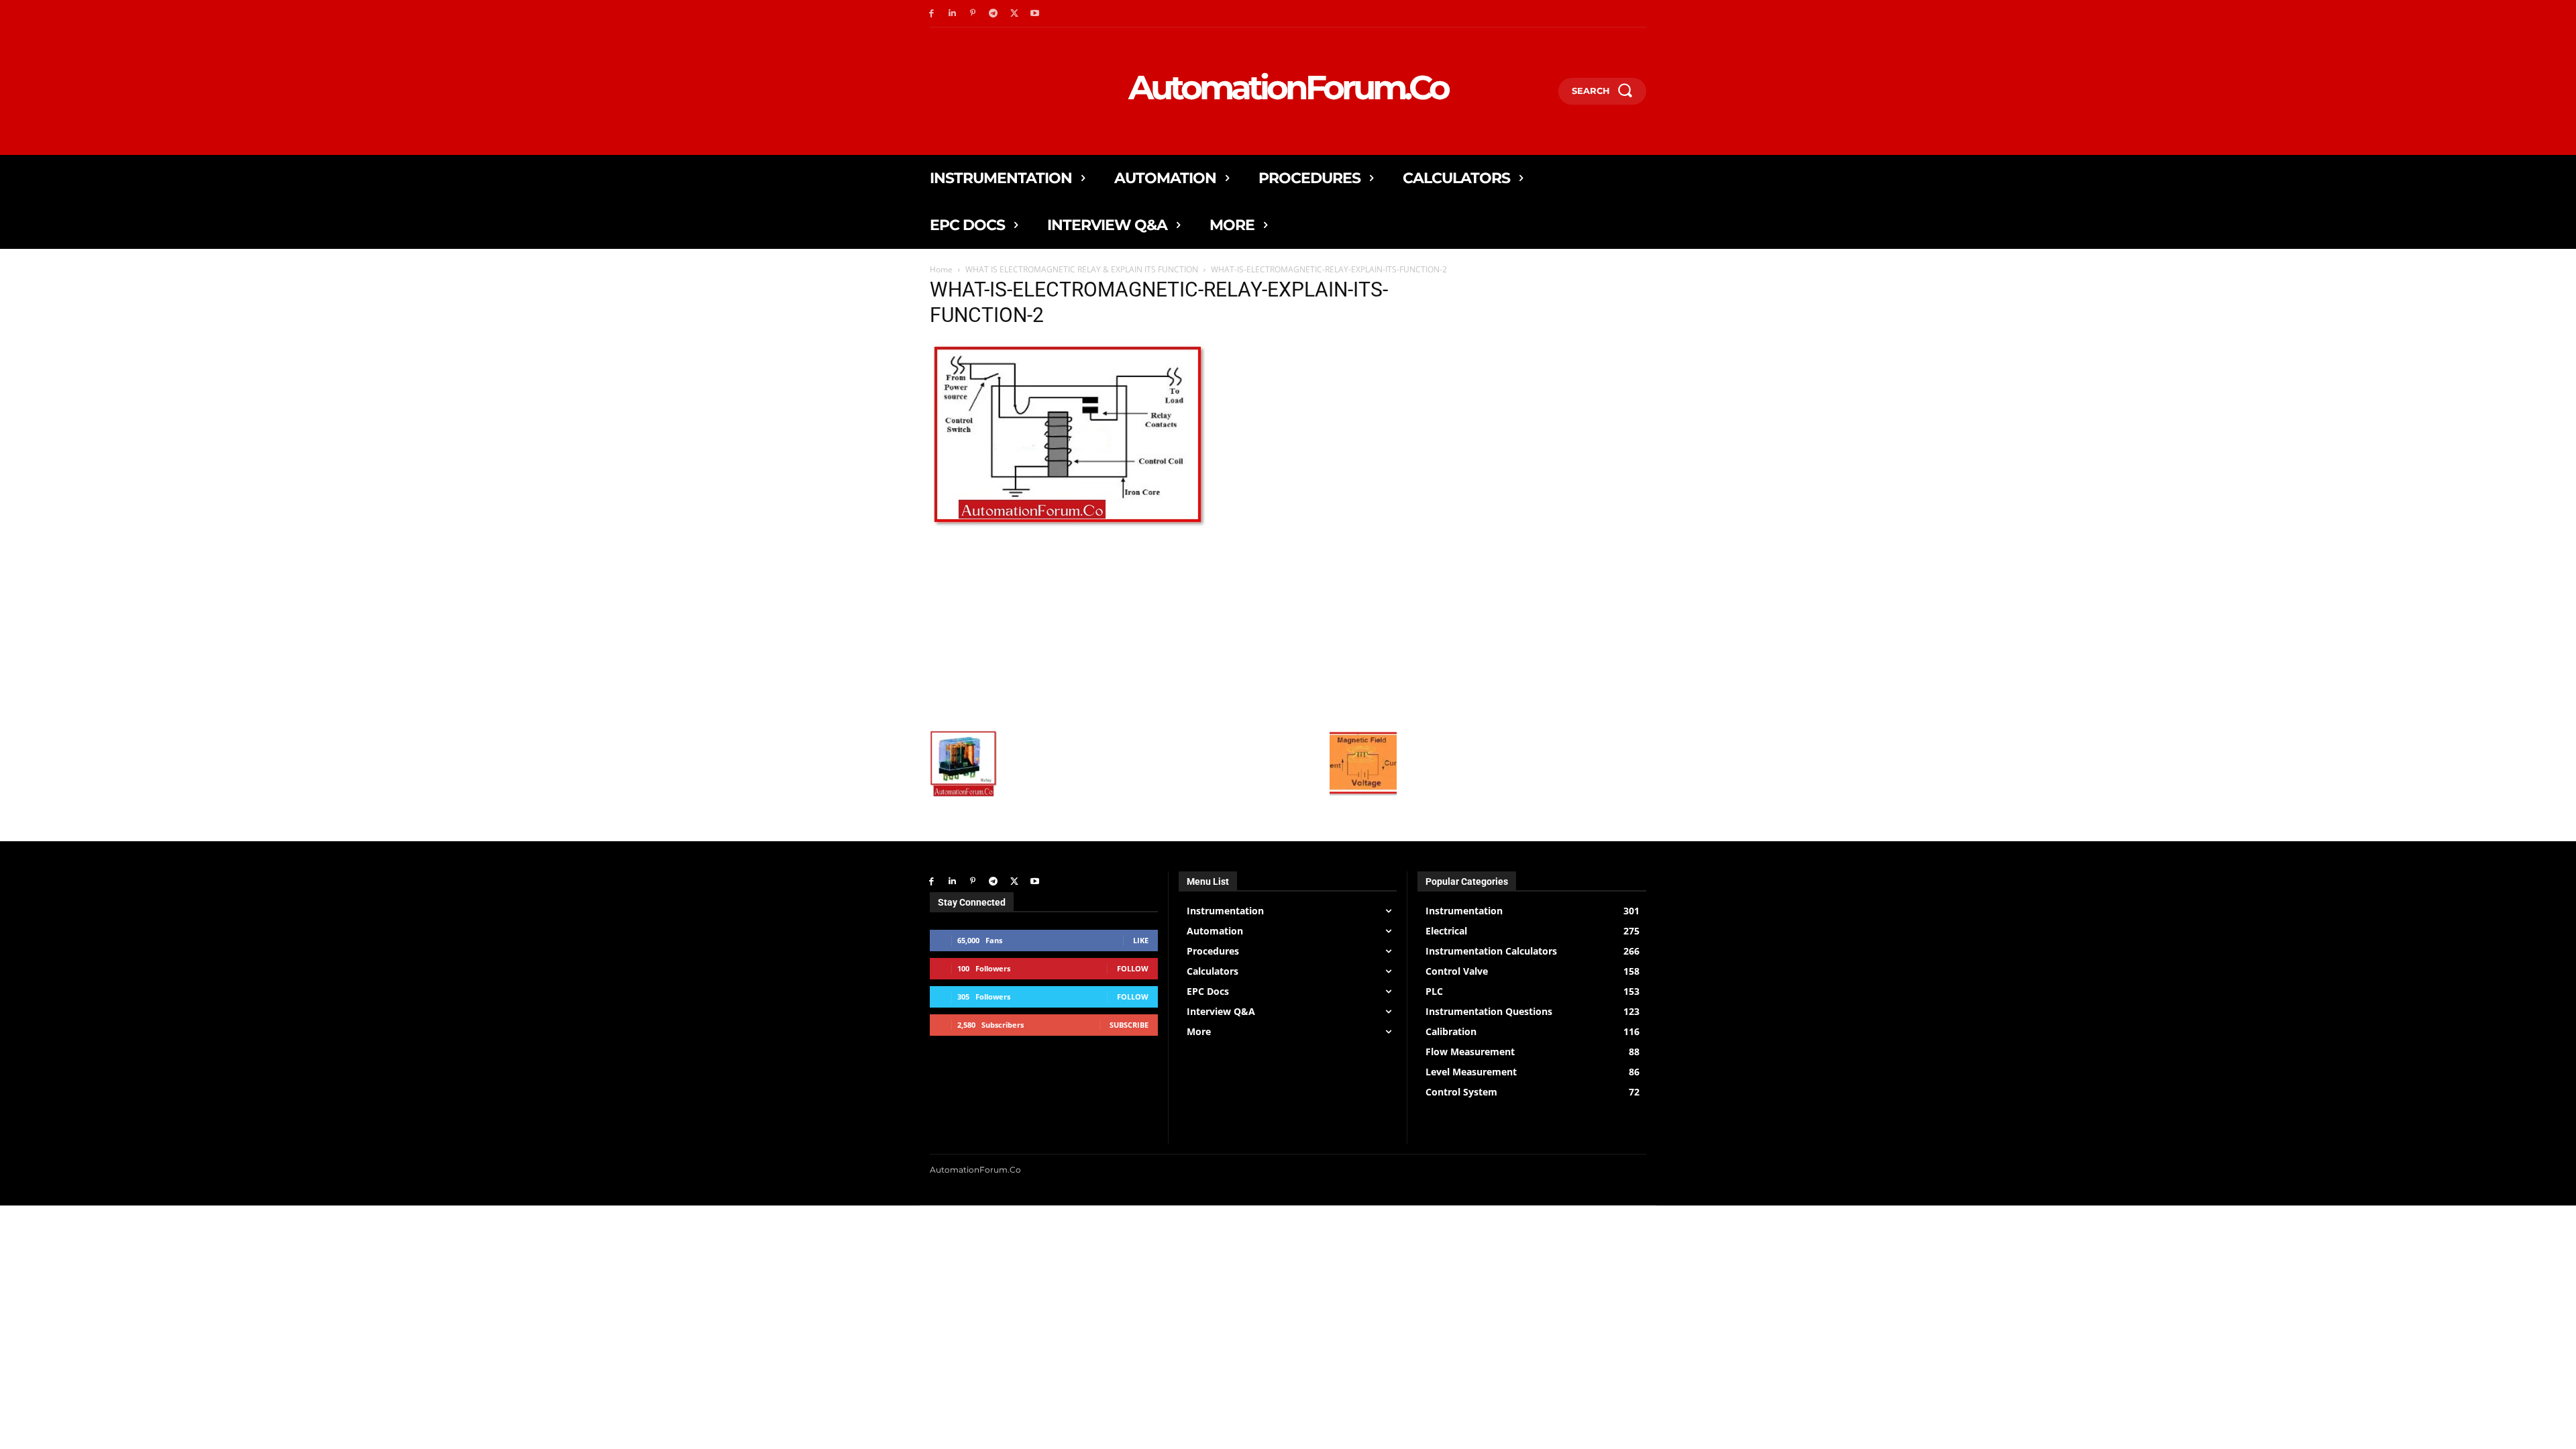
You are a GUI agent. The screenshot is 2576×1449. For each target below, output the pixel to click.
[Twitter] (1014, 14)
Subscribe (1129, 1025)
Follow (1133, 968)
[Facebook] (931, 14)
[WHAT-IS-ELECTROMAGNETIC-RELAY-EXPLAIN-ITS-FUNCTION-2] (1067, 528)
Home (941, 269)
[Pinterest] (973, 14)
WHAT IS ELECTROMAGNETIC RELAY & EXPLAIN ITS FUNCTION (1082, 269)
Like (1141, 940)
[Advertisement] (1163, 629)
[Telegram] (993, 14)
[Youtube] (1035, 14)
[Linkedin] (952, 14)
